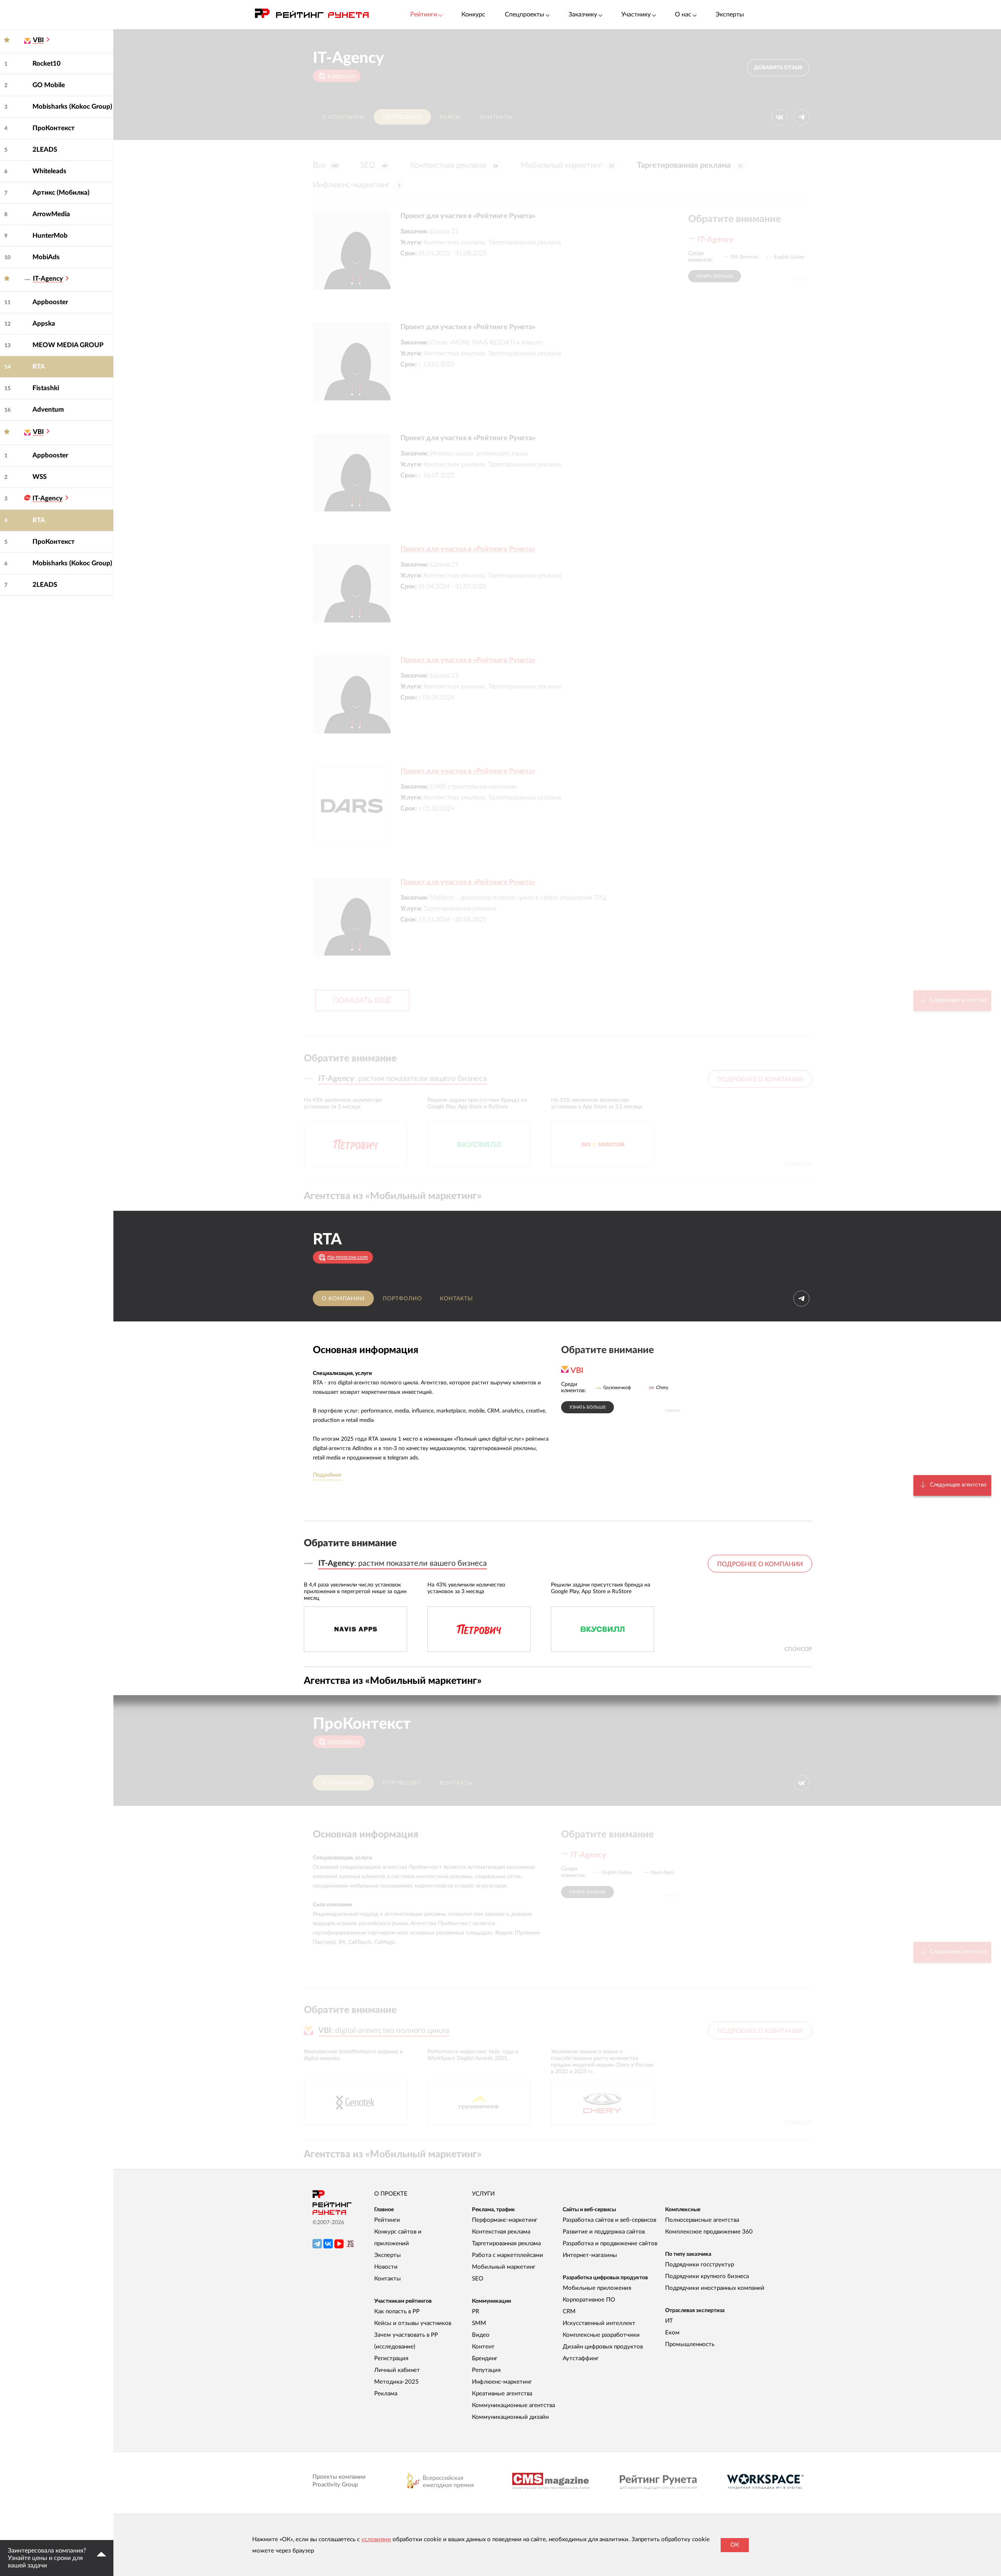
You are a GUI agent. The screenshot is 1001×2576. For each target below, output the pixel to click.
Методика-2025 (396, 2382)
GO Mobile (49, 85)
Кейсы (451, 117)
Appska (44, 324)
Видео (481, 2335)
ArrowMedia (51, 214)
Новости (386, 2267)
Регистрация (391, 2358)
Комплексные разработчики (601, 2335)
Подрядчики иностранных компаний (715, 2288)
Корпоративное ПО (589, 2300)
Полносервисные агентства (702, 2220)
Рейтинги (387, 2220)
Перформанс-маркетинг (505, 2220)
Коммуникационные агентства (513, 2405)
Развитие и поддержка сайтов (604, 2232)
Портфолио (402, 117)
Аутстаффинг (581, 2358)
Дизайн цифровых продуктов (603, 2347)
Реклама (386, 2394)
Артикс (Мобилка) (61, 193)
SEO (374, 165)
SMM (479, 2323)
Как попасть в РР (397, 2312)
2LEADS (45, 150)
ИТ (669, 2321)
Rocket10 (47, 64)
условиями (376, 2539)
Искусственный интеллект (599, 2323)
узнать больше (715, 276)
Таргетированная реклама (690, 165)
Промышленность (690, 2344)
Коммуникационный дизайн (510, 2417)
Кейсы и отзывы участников (413, 2323)
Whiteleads (49, 171)
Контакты (496, 117)
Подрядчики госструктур (700, 2265)
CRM (569, 2312)
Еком (672, 2333)
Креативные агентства (502, 2394)
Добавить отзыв (778, 68)
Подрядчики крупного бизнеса (707, 2276)
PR (475, 2312)
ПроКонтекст (54, 128)
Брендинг (485, 2358)
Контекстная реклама (454, 165)
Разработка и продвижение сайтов (610, 2243)
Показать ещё (362, 1001)
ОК (735, 2545)
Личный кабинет (397, 2370)
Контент (483, 2347)
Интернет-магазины (590, 2255)
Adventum (48, 410)
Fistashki (46, 388)
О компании (343, 117)
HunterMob (50, 236)
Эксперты (730, 14)
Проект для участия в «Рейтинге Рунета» (468, 549)
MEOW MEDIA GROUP (68, 345)
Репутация (486, 2370)
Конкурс (473, 14)
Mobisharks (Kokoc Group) (72, 107)
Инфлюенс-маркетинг (357, 185)
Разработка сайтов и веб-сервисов (609, 2220)
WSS (39, 477)
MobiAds (46, 257)
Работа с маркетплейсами (508, 2255)
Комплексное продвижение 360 (709, 2232)
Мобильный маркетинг (567, 165)
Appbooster (50, 302)
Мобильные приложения (597, 2288)
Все (326, 165)
